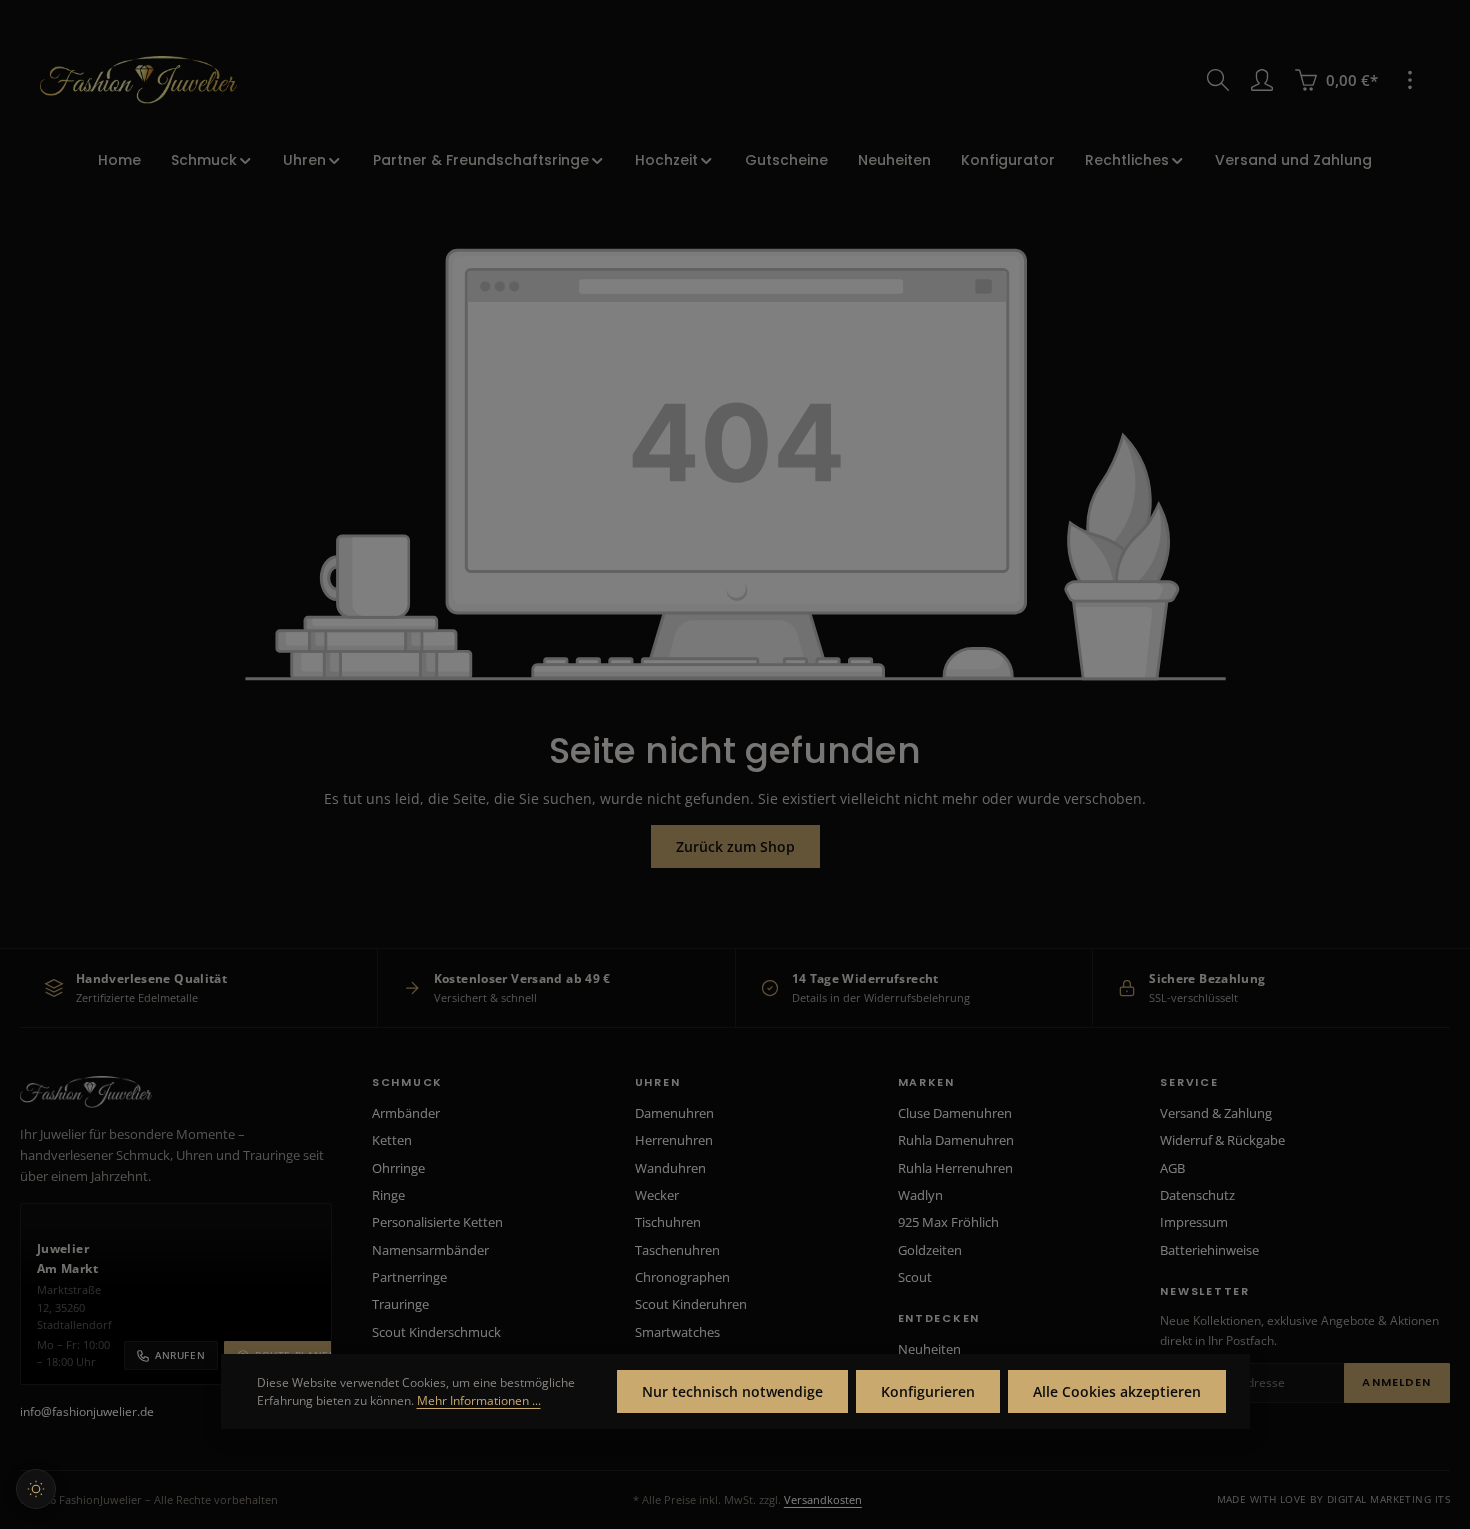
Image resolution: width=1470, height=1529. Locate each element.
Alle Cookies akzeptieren (1117, 1391)
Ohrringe (398, 1168)
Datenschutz (1197, 1195)
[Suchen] (1218, 80)
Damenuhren (674, 1113)
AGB (1172, 1168)
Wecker (657, 1195)
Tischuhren (668, 1222)
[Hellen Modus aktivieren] (36, 1489)
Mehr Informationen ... (479, 1400)
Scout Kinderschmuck (436, 1332)
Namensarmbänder (430, 1250)
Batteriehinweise (1209, 1250)
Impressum (1194, 1222)
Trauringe (400, 1304)
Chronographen (682, 1277)
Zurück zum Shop (735, 846)
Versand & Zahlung (1216, 1113)
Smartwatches (677, 1332)
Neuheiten (929, 1349)
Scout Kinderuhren (691, 1304)
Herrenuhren (674, 1140)
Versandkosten (823, 1499)
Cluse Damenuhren (955, 1113)
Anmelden (1396, 1382)
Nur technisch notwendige (732, 1391)
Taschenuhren (677, 1250)
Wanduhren (670, 1168)
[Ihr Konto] (1262, 80)
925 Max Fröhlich (948, 1222)
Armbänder (406, 1113)
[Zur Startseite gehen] (138, 80)
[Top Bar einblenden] (1410, 80)
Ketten (392, 1140)
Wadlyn (920, 1195)
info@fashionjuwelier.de (87, 1411)
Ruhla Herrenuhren (955, 1168)
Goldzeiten (930, 1250)
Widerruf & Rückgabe (1222, 1140)
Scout (915, 1277)
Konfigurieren (928, 1391)
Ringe (388, 1195)
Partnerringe (409, 1277)
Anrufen (180, 1355)
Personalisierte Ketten (437, 1222)
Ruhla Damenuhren (956, 1140)
